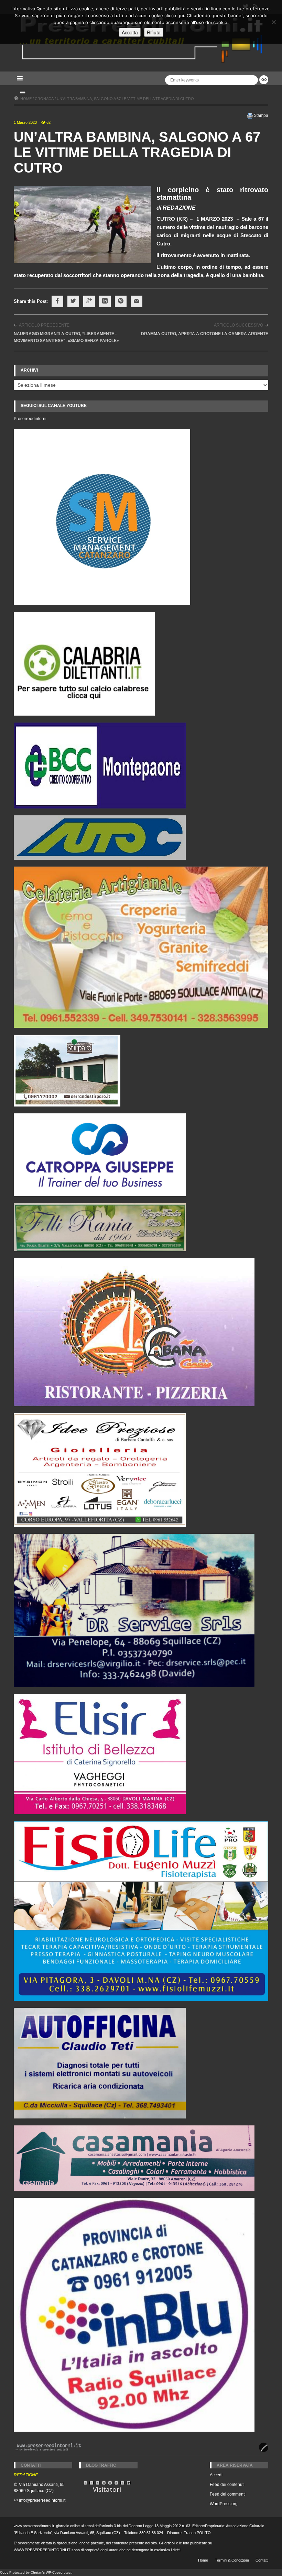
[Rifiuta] (273, 22)
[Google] (89, 301)
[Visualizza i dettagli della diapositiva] (84, 664)
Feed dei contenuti (227, 2485)
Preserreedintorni (30, 419)
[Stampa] (250, 115)
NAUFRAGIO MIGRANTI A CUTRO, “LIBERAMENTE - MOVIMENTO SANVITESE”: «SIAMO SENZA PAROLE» (66, 337)
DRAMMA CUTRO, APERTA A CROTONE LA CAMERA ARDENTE (205, 334)
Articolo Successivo (238, 325)
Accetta (130, 32)
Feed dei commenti (228, 2494)
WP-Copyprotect (59, 2572)
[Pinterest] (121, 301)
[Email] (137, 301)
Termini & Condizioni (232, 2560)
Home (203, 2560)
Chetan (36, 2572)
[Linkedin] (105, 301)
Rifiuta (154, 32)
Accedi (216, 2475)
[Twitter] (73, 301)
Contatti (262, 2560)
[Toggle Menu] (23, 92)
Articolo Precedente (44, 325)
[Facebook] (57, 301)
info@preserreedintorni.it (42, 2500)
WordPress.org (224, 2504)
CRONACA (44, 99)
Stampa (261, 115)
